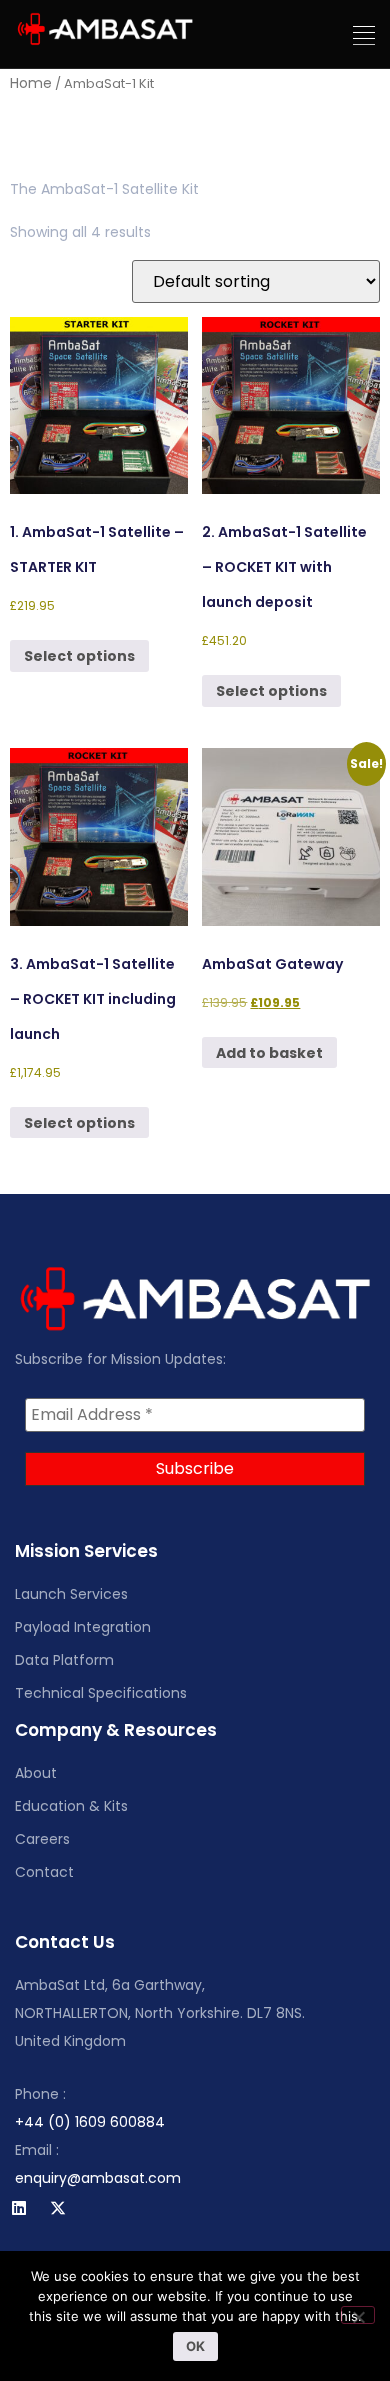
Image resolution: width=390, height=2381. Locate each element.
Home (31, 83)
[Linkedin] (19, 2208)
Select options (79, 656)
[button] (364, 36)
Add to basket (269, 1053)
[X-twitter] (58, 2208)
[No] (358, 2315)
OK (195, 2346)
